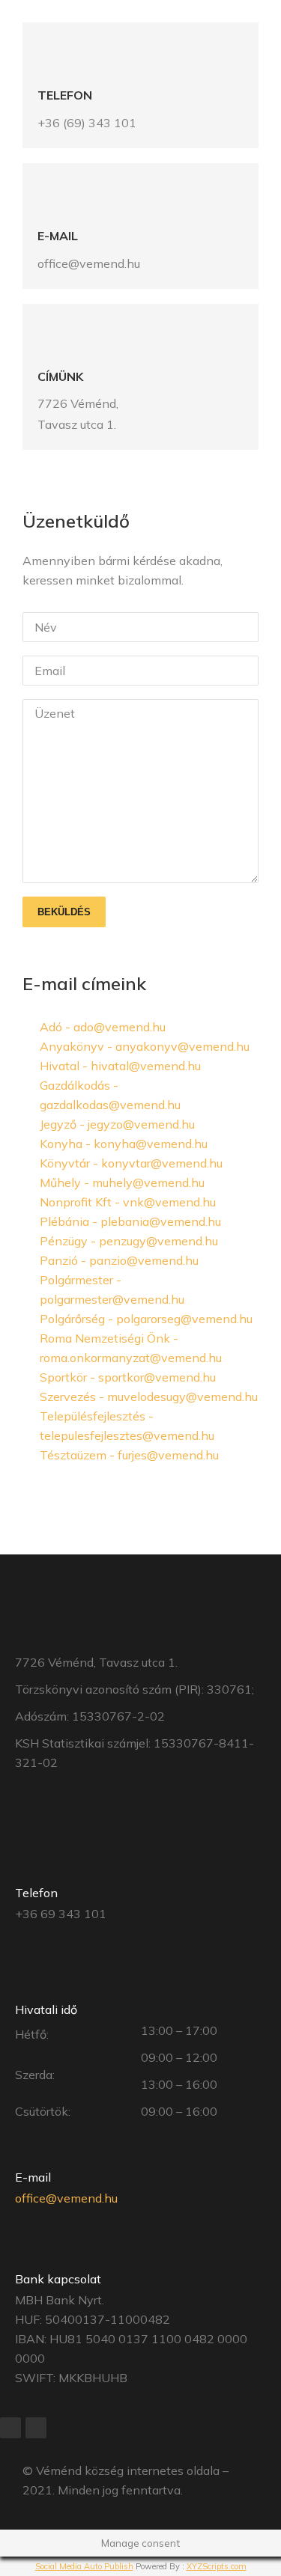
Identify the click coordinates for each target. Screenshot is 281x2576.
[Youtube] (36, 2428)
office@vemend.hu (66, 2198)
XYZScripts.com (217, 2566)
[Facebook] (10, 2428)
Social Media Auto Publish (84, 2566)
